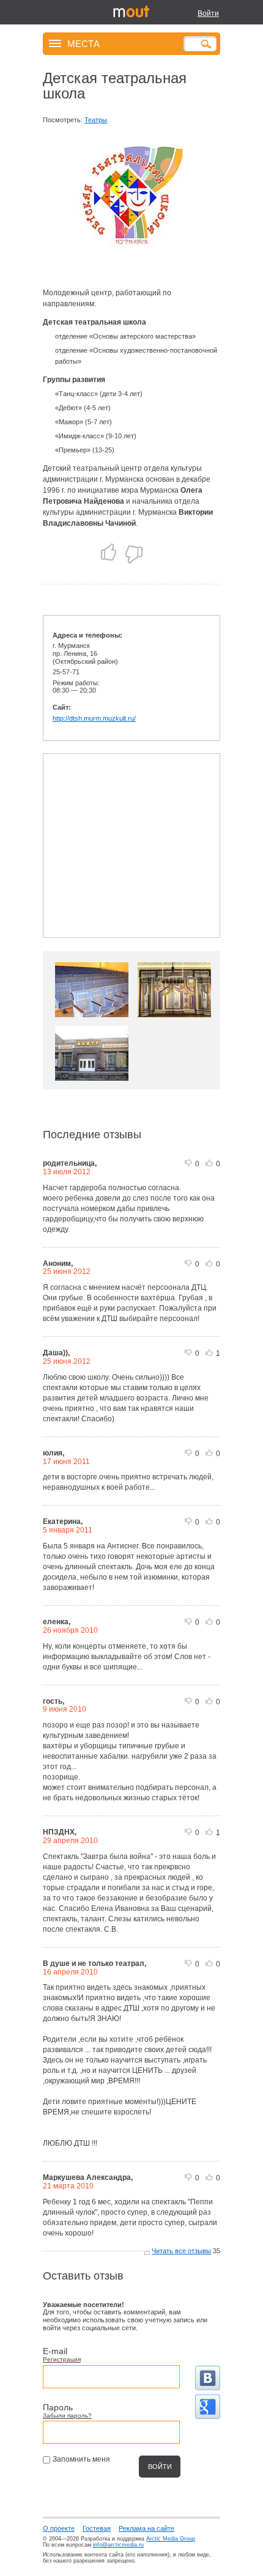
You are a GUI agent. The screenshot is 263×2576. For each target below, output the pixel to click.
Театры (96, 120)
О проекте (59, 2528)
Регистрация (62, 2359)
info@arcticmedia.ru (118, 2545)
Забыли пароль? (67, 2416)
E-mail (55, 2351)
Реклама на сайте (146, 2528)
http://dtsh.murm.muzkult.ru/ (94, 718)
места (83, 43)
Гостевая (97, 2528)
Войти (208, 13)
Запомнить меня (81, 2459)
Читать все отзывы (181, 2251)
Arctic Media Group (171, 2539)
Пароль (58, 2407)
